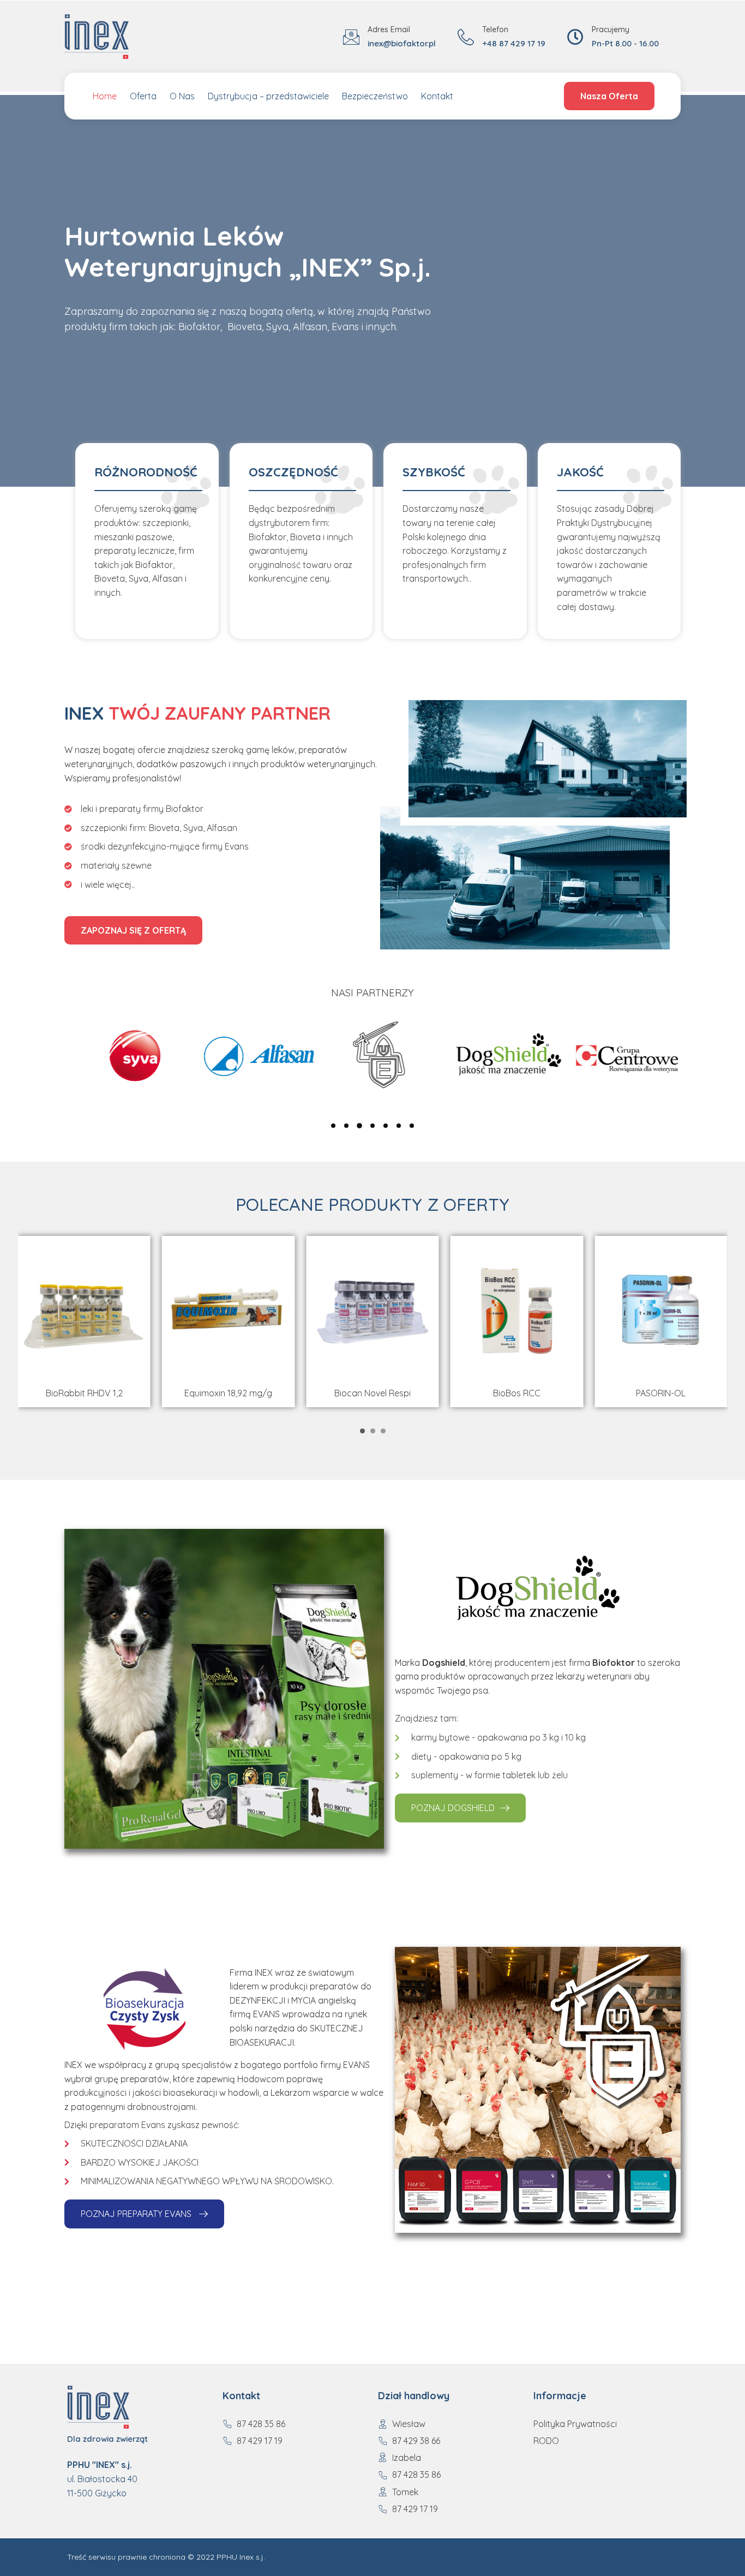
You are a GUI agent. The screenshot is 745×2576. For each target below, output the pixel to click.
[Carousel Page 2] (373, 1431)
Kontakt (437, 96)
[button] (333, 1126)
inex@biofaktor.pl (402, 43)
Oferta (143, 96)
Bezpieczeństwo (375, 96)
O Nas (182, 96)
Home (105, 96)
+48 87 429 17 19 (514, 43)
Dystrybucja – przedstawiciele (268, 96)
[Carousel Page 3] (383, 1431)
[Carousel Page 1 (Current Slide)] (362, 1431)
